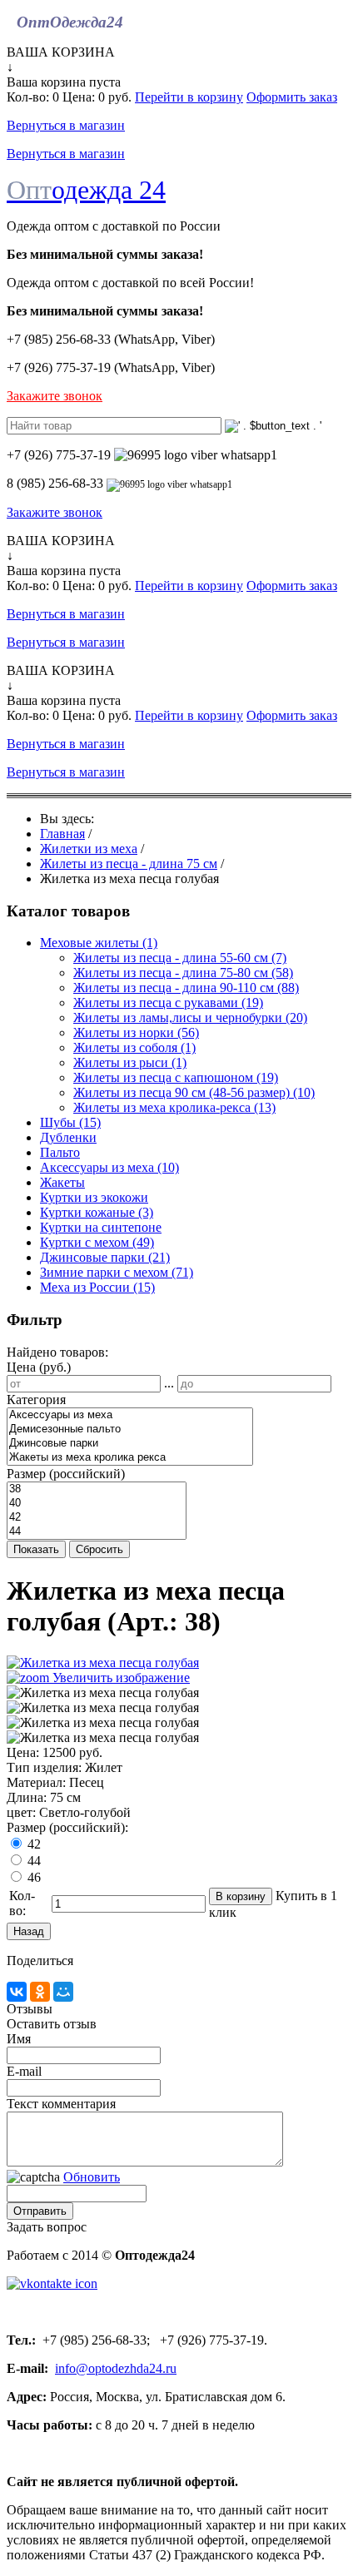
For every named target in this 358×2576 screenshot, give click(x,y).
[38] (97, 1489)
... (169, 1383)
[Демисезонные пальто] (130, 1429)
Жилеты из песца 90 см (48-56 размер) (194, 1092)
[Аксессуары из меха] (130, 1415)
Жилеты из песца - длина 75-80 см (183, 973)
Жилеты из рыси (130, 1062)
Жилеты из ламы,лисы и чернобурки (190, 1017)
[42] (97, 1518)
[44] (97, 1532)
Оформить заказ (292, 97)
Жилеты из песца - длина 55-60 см (180, 958)
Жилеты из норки (136, 1032)
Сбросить (99, 1549)
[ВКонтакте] (17, 1992)
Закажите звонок (55, 396)
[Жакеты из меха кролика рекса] (130, 1458)
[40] (97, 1504)
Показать (36, 1549)
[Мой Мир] (63, 1992)
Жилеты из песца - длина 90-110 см (186, 988)
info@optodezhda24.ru (116, 2368)
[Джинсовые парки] (130, 1444)
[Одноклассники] (40, 1992)
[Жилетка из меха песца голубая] (103, 1693)
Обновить (92, 2177)
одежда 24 (86, 190)
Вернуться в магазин (66, 125)
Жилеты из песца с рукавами (168, 1003)
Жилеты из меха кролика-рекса (174, 1107)
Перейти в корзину (189, 97)
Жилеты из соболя (134, 1047)
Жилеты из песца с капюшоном (176, 1077)
